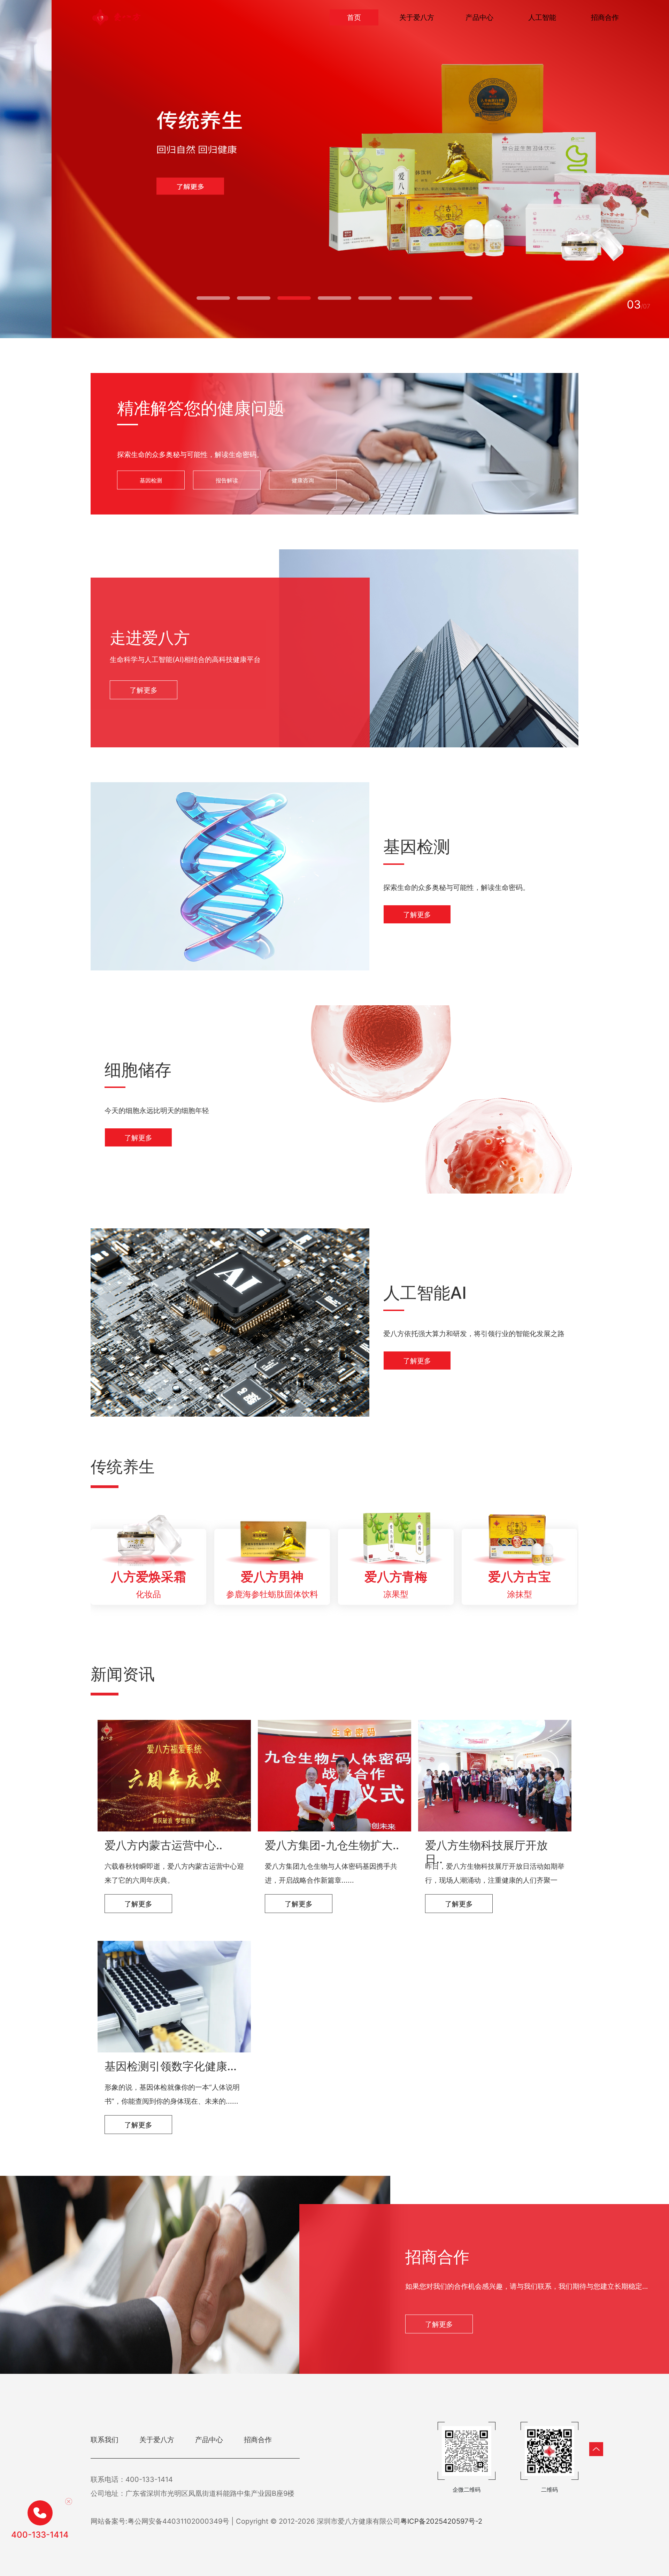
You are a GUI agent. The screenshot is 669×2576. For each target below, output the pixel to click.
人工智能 (542, 17)
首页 (354, 17)
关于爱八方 (417, 17)
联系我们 (105, 2440)
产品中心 (479, 17)
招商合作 (605, 17)
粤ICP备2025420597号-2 (441, 2521)
